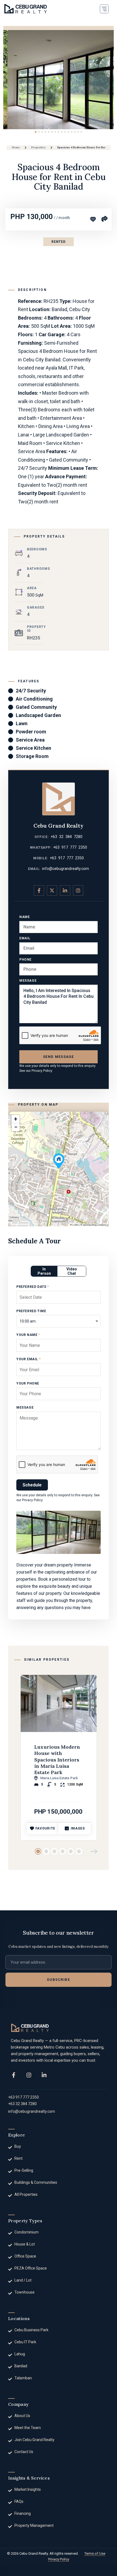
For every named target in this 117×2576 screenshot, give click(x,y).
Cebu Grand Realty (59, 826)
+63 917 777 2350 (70, 847)
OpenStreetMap (90, 1225)
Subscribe (58, 1980)
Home (16, 147)
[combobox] (59, 1321)
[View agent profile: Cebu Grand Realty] (59, 799)
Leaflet (75, 1225)
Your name (28, 1335)
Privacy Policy (42, 1071)
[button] (104, 9)
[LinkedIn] (44, 2075)
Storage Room (32, 756)
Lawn (22, 723)
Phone (25, 960)
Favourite (45, 1828)
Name (24, 917)
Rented (58, 242)
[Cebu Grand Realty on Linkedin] (65, 890)
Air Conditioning (34, 699)
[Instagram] (29, 2075)
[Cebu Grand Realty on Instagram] (78, 890)
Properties (39, 147)
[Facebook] (14, 2075)
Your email (28, 1359)
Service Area (30, 740)
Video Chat (72, 1271)
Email (25, 938)
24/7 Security (31, 691)
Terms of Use (95, 2553)
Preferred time (31, 1311)
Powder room (31, 732)
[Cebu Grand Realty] (26, 9)
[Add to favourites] (93, 219)
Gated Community (36, 707)
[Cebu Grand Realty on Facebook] (39, 890)
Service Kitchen (33, 748)
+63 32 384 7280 (67, 837)
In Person (44, 1271)
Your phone (28, 1383)
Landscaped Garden (38, 715)
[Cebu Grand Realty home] (30, 2028)
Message (28, 981)
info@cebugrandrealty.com (66, 869)
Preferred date (33, 1287)
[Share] (104, 219)
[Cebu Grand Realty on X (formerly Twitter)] (52, 890)
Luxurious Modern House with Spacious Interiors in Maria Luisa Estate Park (57, 1760)
